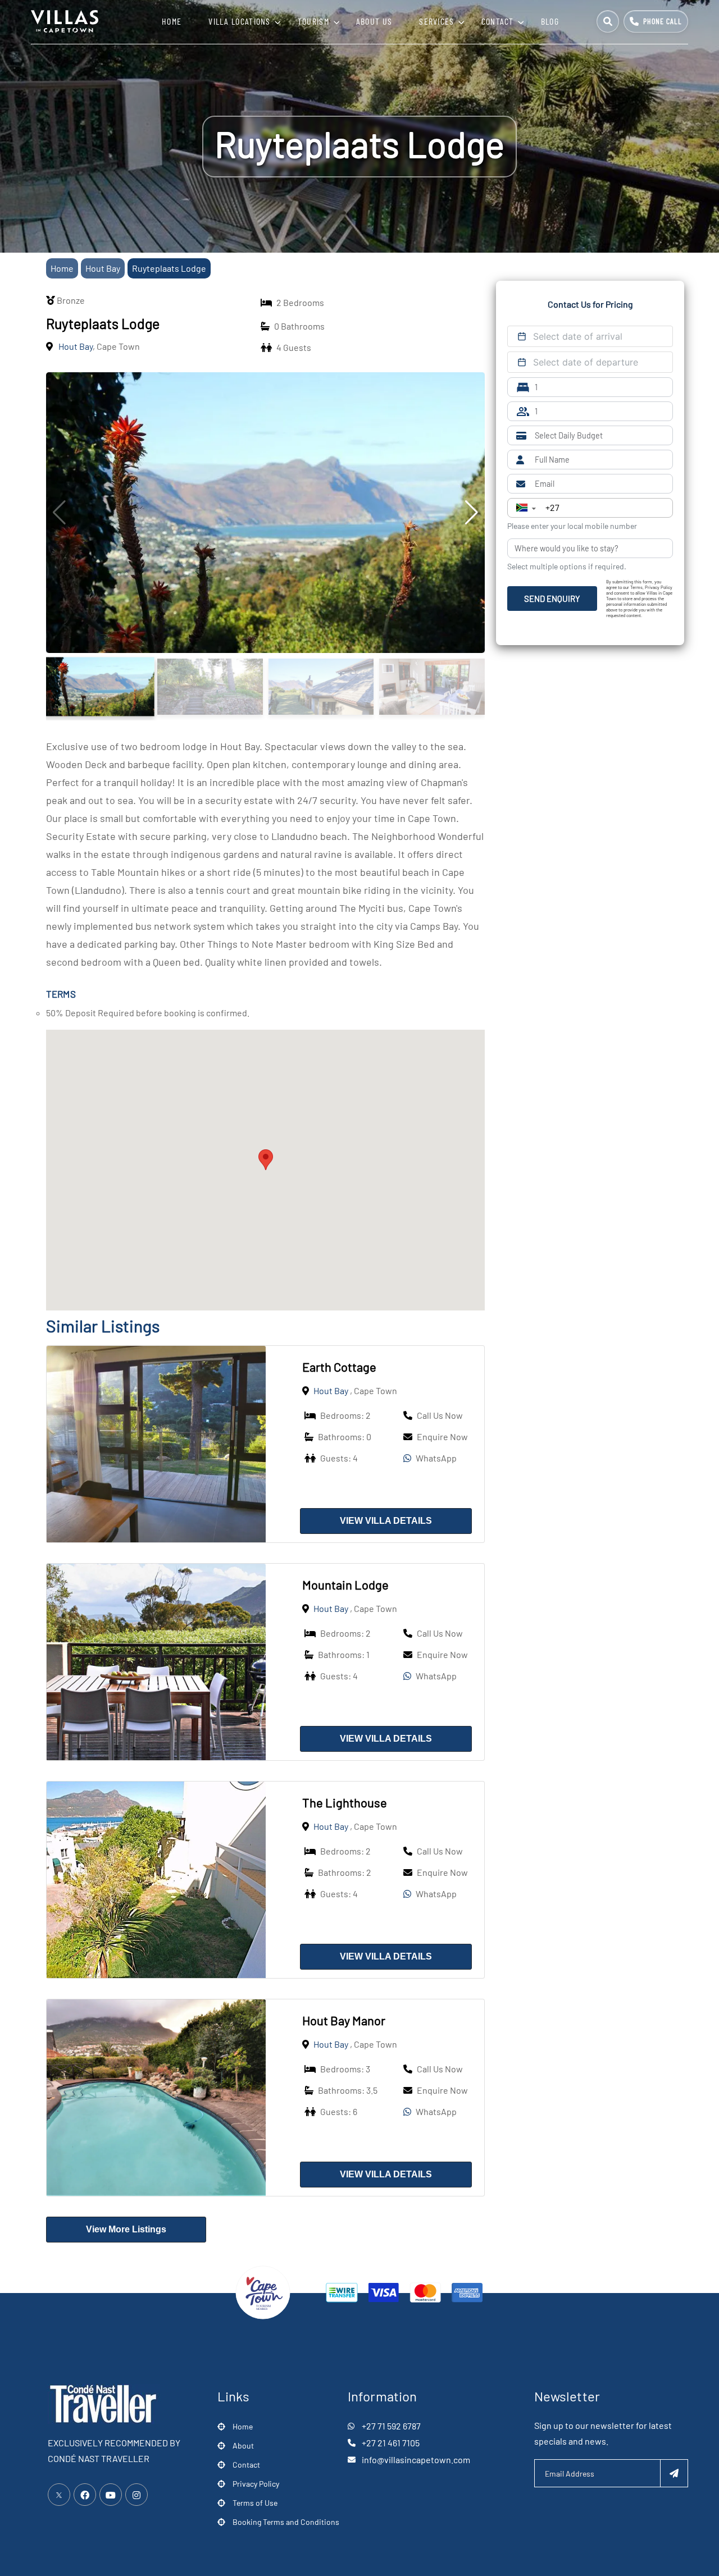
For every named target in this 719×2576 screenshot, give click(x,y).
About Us (374, 21)
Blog (550, 21)
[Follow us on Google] (111, 2495)
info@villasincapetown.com (416, 2459)
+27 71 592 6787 (391, 2426)
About (243, 2445)
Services (436, 21)
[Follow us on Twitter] (59, 2495)
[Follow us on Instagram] (136, 2495)
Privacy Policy (256, 2484)
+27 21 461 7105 (391, 2443)
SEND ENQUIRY (552, 599)
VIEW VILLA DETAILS (386, 1521)
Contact (498, 21)
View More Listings (126, 2229)
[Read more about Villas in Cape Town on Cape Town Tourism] (263, 2291)
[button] (266, 1160)
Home (172, 21)
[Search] (608, 21)
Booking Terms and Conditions (286, 2522)
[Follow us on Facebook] (85, 2495)
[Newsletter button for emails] (674, 2473)
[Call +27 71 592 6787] (656, 21)
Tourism (313, 21)
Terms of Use (255, 2503)
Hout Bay (103, 268)
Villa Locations (240, 21)
